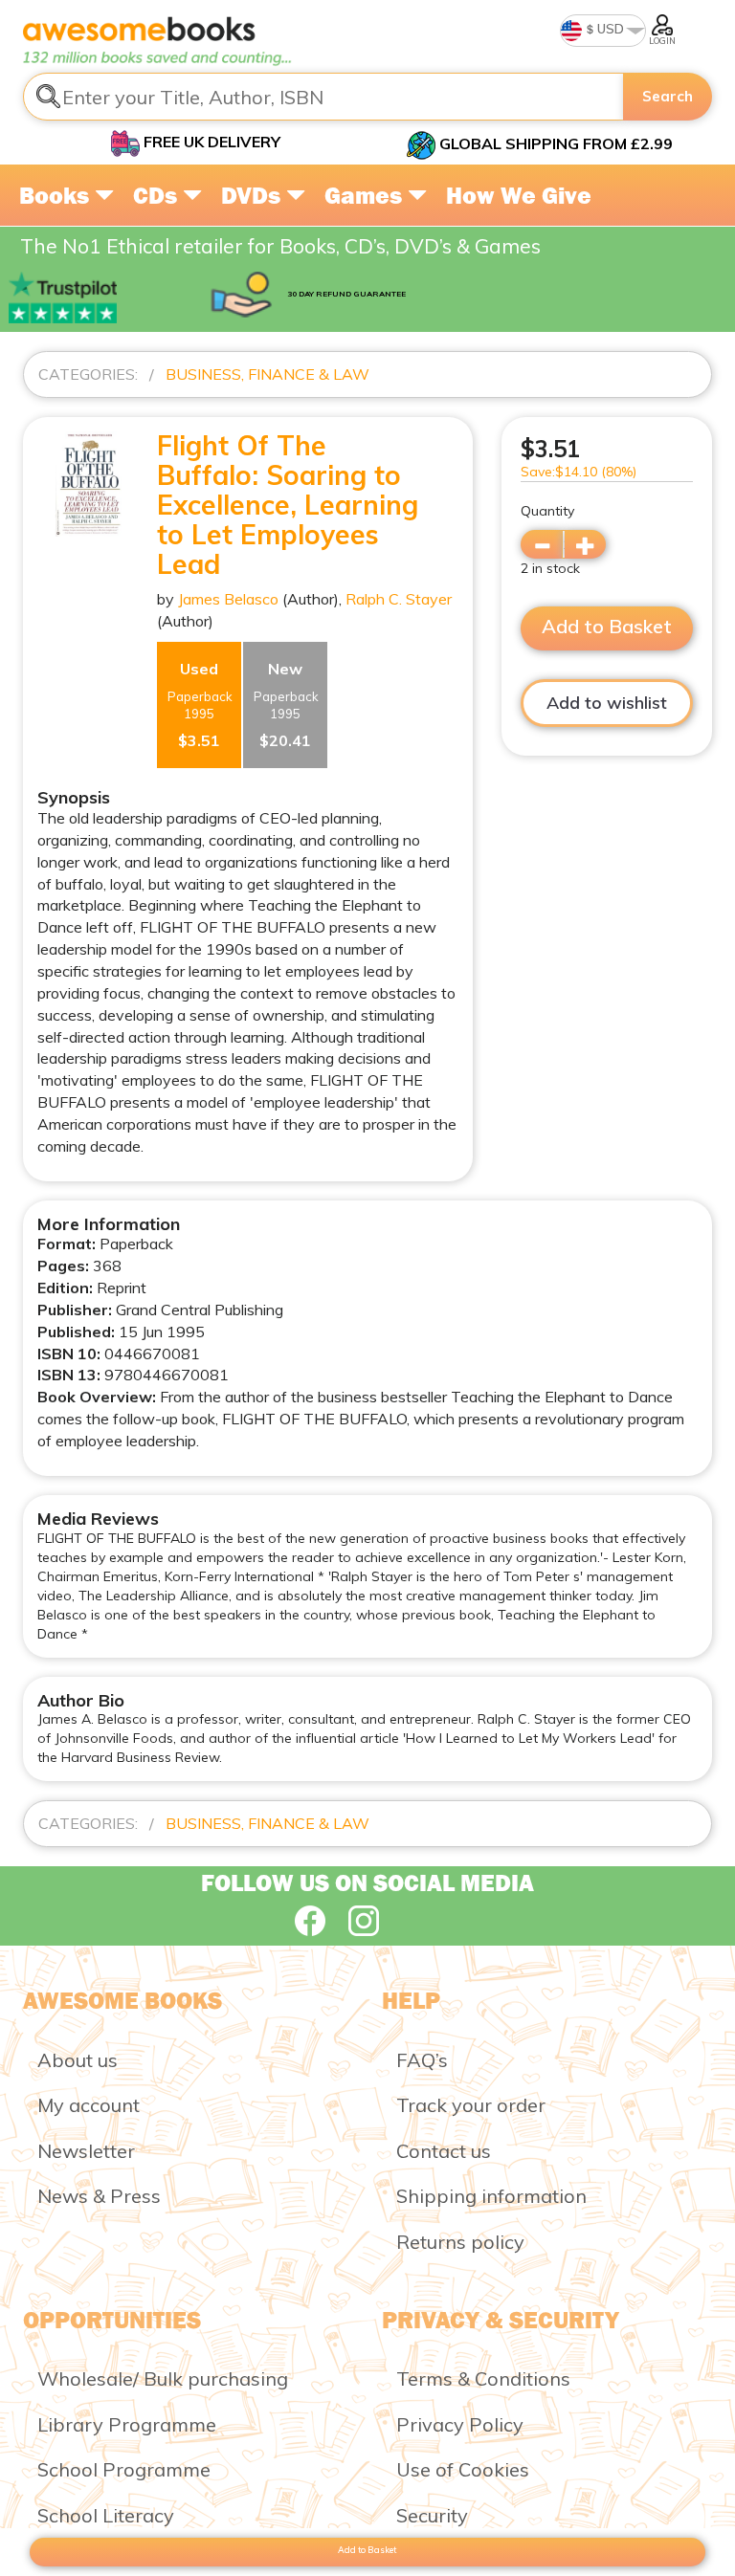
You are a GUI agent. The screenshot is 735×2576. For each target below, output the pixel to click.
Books (57, 195)
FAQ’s (422, 2060)
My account (89, 2105)
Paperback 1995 (200, 705)
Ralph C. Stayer (399, 599)
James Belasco (228, 599)
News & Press (99, 2196)
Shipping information (491, 2196)
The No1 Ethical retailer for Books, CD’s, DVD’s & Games (280, 246)
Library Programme (127, 2424)
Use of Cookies (463, 2469)
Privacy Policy (460, 2424)
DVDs (254, 195)
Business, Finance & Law (267, 374)
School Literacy (106, 2515)
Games (366, 195)
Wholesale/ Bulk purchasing (163, 2378)
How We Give (519, 195)
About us (78, 2060)
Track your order (471, 2105)
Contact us (444, 2151)
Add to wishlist (607, 703)
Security (432, 2515)
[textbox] (323, 97)
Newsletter (86, 2151)
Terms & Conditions (483, 2378)
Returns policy (460, 2242)
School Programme (124, 2469)
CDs (158, 195)
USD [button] (609, 29)
